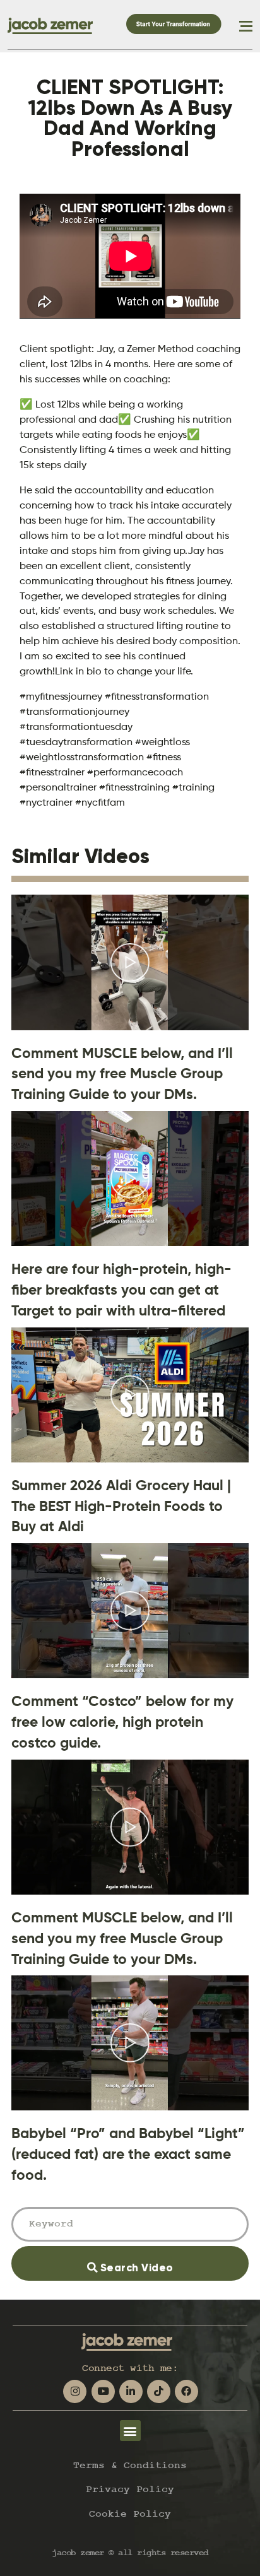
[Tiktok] (159, 2391)
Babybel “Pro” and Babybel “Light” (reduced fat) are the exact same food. (128, 2154)
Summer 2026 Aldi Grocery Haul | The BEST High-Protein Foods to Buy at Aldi (121, 1506)
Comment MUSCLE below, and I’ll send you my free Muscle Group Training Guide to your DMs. (122, 1074)
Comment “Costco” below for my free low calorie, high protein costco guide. (122, 1722)
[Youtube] (103, 2391)
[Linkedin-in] (131, 2391)
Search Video (154, 2260)
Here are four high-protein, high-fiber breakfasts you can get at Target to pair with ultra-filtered (121, 1290)
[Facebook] (186, 2391)
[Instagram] (75, 2391)
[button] (130, 2431)
